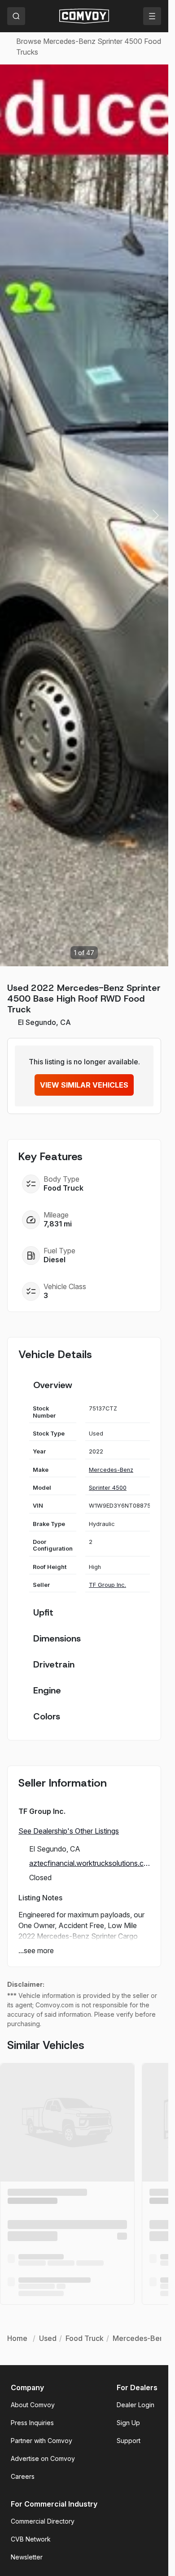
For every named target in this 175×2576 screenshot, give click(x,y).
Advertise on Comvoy (43, 2458)
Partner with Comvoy (42, 2441)
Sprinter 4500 (108, 1488)
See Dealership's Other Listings (69, 1831)
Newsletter (27, 2557)
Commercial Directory (43, 2521)
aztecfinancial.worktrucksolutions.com (90, 1863)
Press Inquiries (32, 2423)
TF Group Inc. (107, 1585)
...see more (36, 1950)
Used (48, 2338)
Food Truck (85, 2338)
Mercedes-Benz (111, 1470)
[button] (156, 515)
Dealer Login (136, 2405)
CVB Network (31, 2539)
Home (17, 2338)
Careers (23, 2476)
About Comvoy (33, 2405)
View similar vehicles (84, 1085)
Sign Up (128, 2423)
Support (129, 2441)
